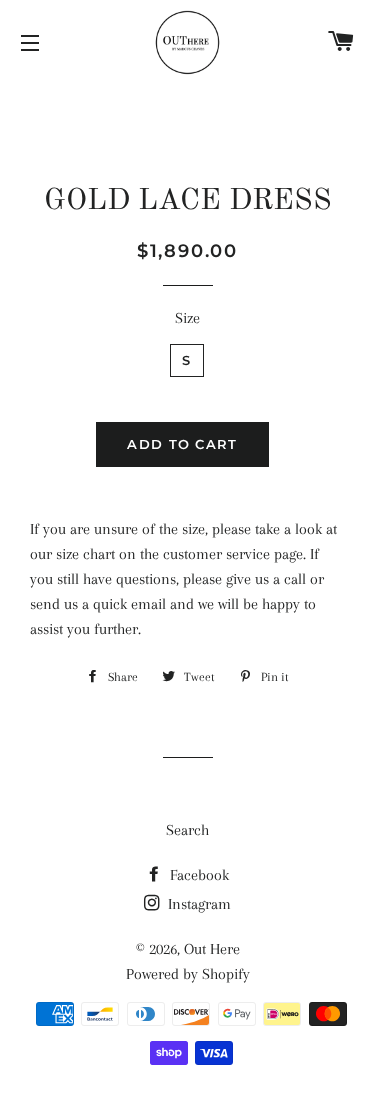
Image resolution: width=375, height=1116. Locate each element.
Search (187, 830)
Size (187, 318)
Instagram (197, 904)
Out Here (212, 949)
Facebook (197, 875)
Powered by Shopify (188, 974)
